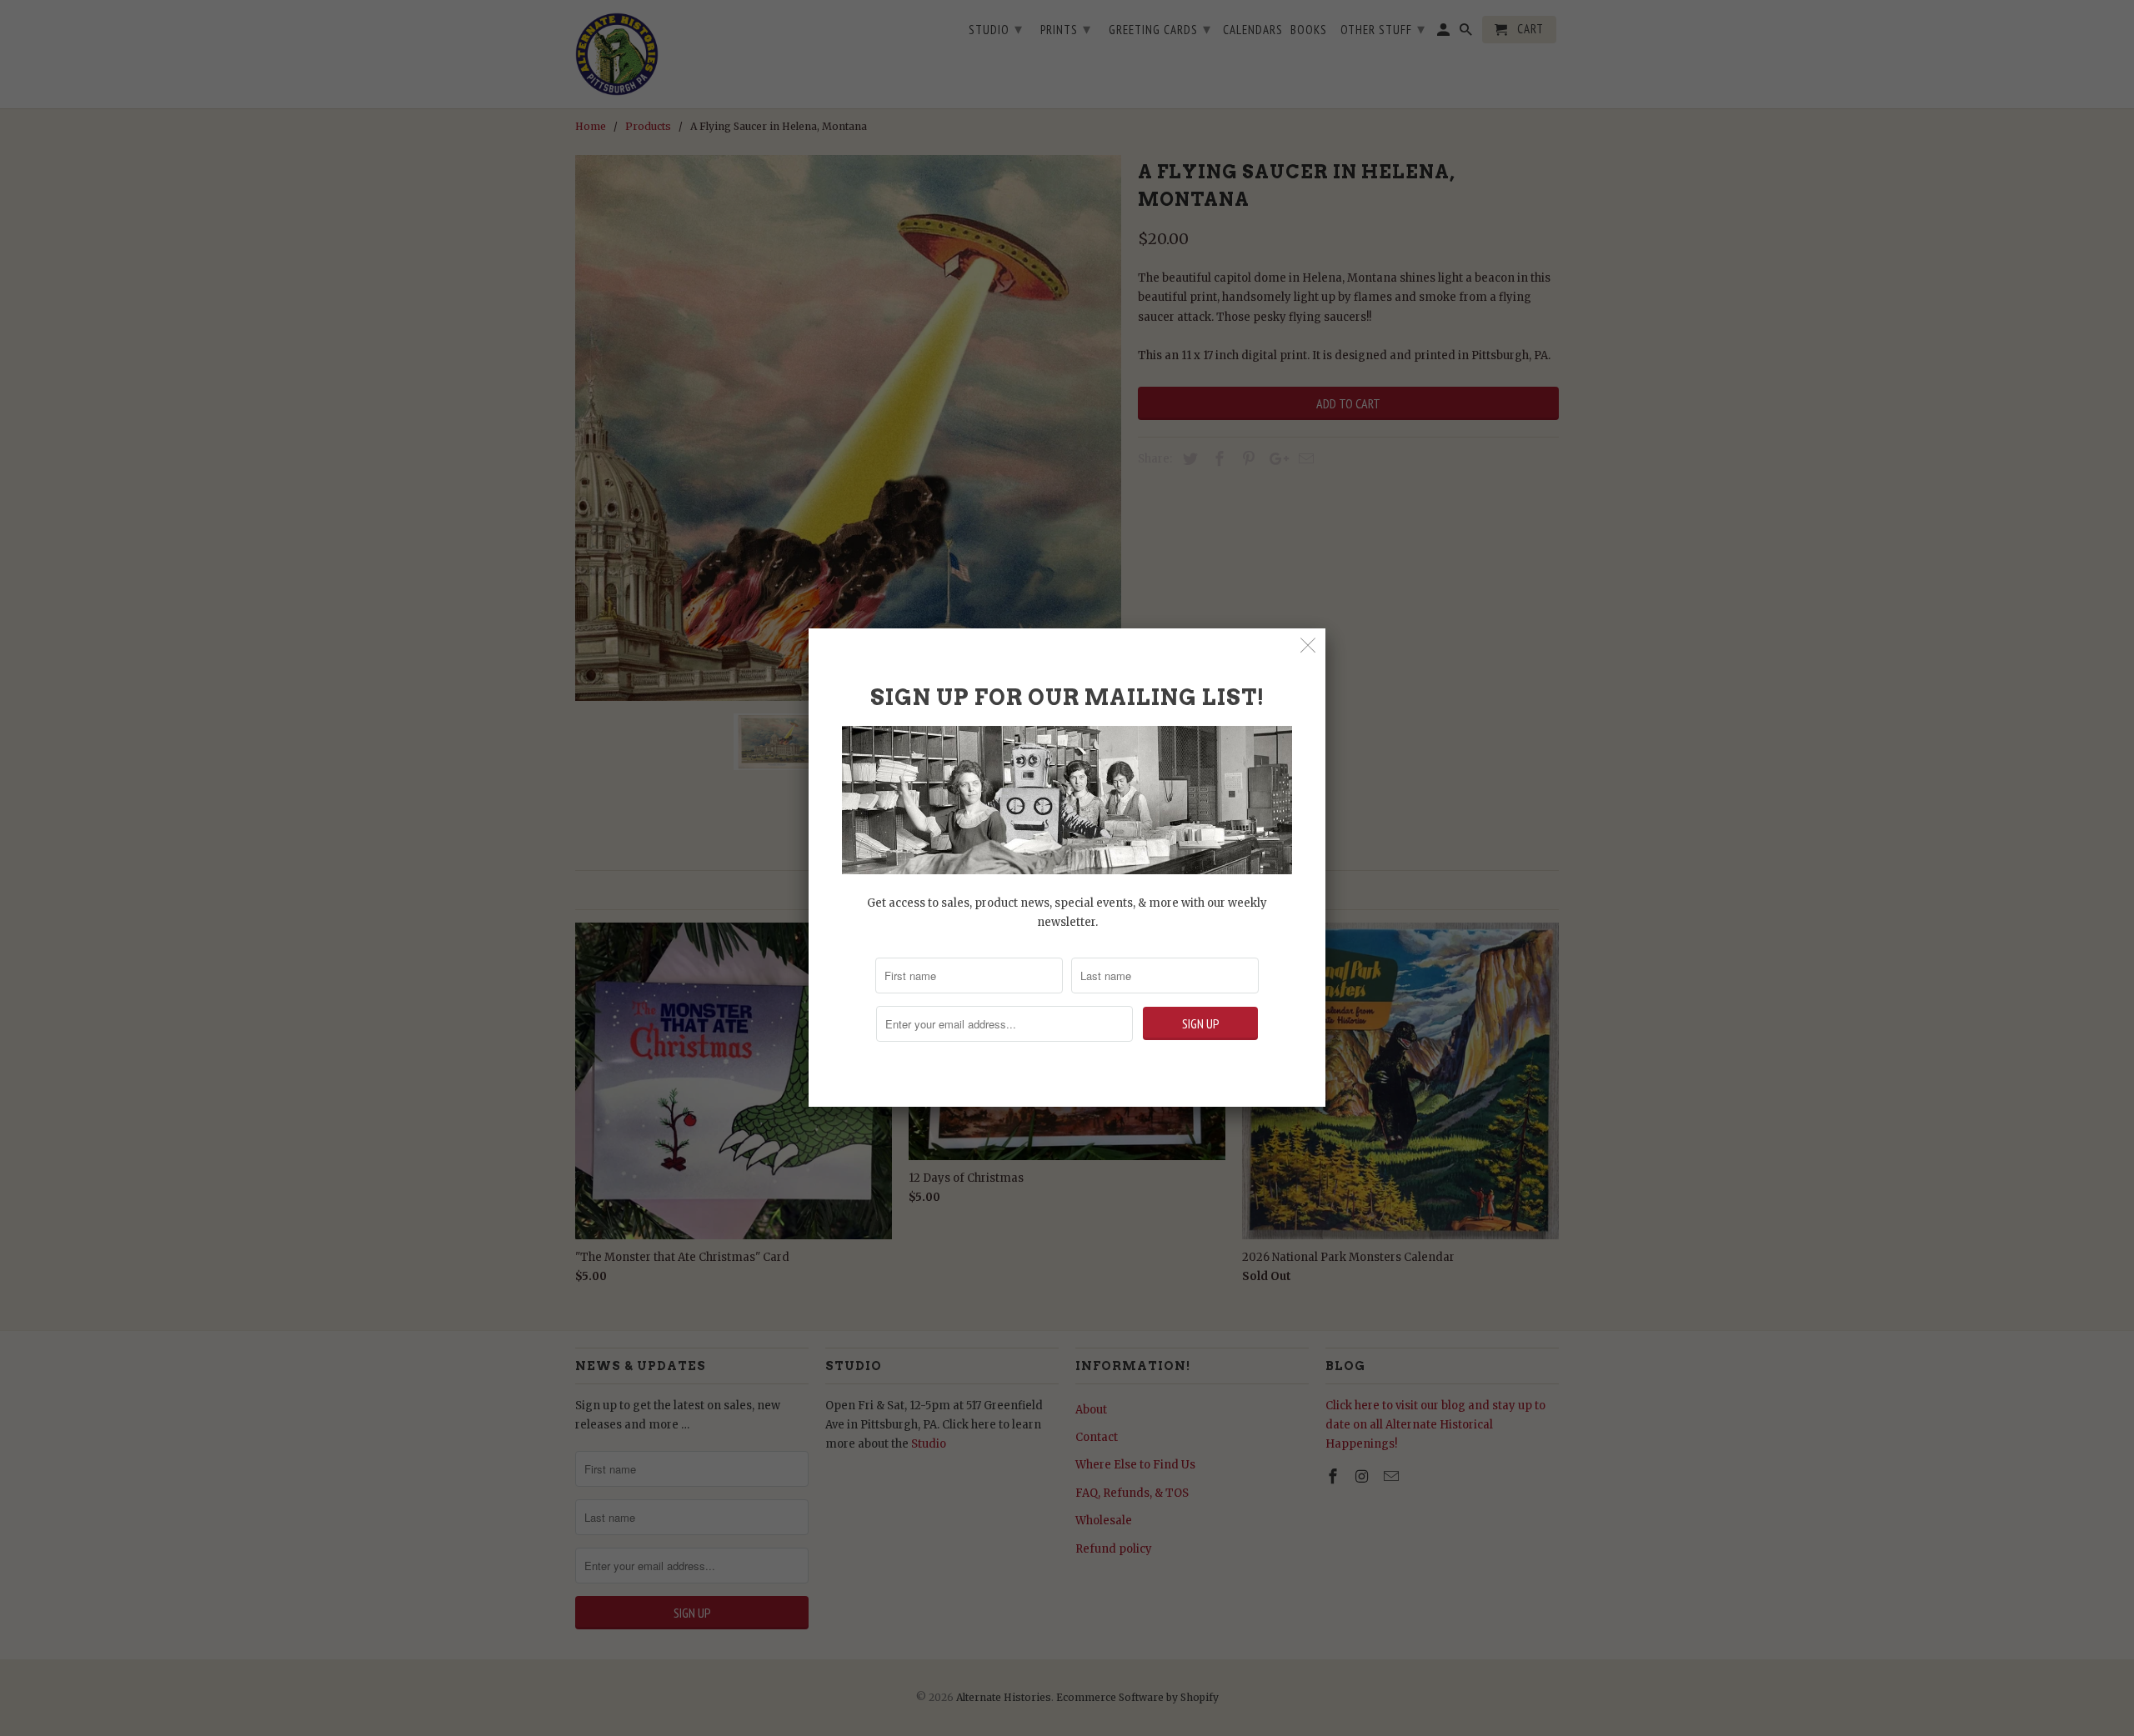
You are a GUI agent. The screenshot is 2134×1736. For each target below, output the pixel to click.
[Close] (1308, 645)
